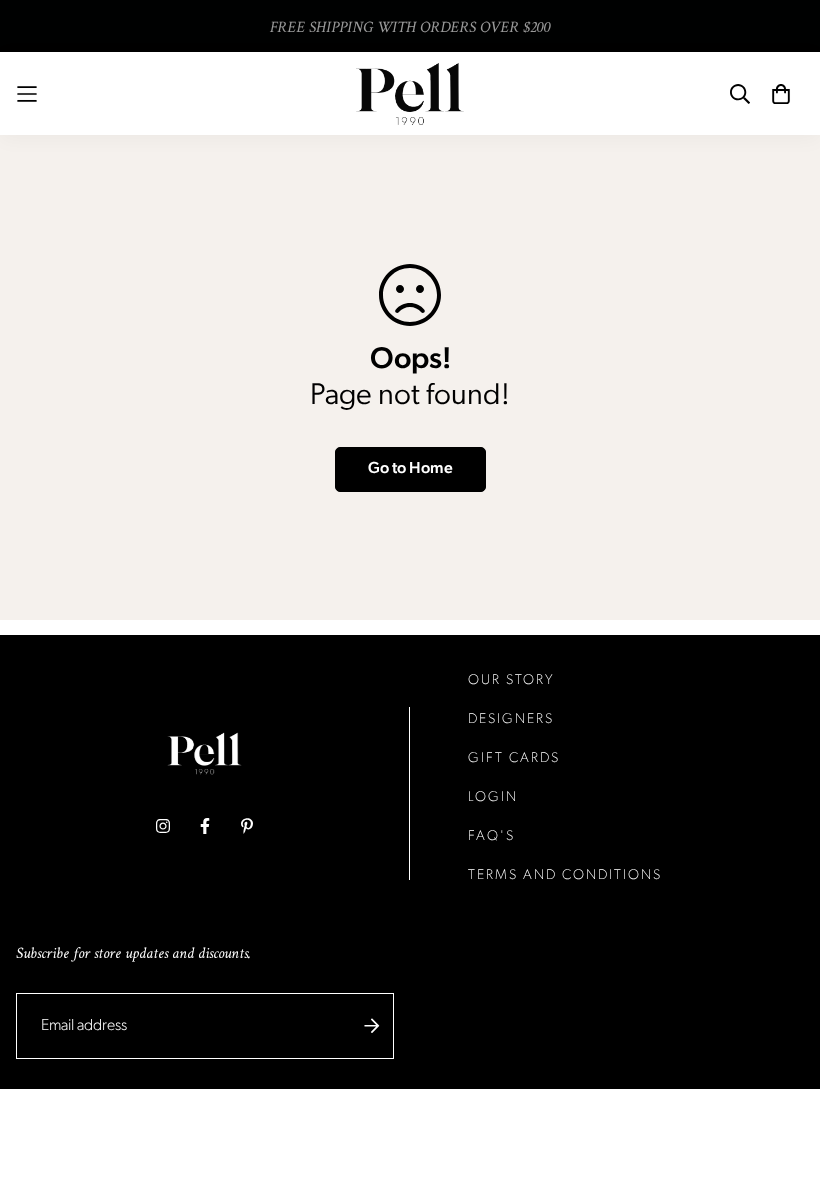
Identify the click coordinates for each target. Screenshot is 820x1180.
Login (493, 797)
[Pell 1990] (410, 93)
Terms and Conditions (565, 875)
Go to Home (410, 469)
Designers (511, 719)
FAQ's (491, 836)
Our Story (511, 680)
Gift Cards (514, 758)
